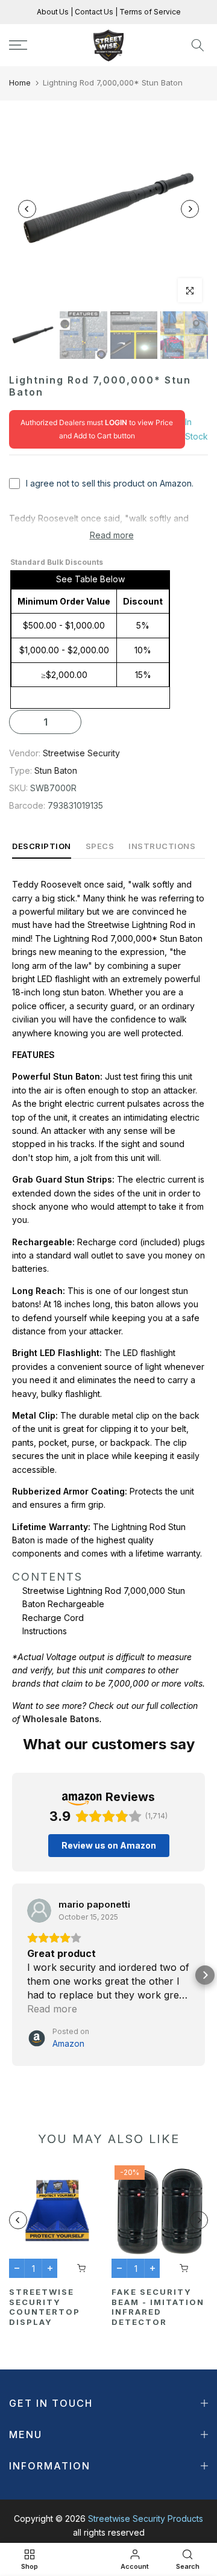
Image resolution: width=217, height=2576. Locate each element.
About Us (54, 12)
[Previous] (27, 209)
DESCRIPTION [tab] (42, 846)
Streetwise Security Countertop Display (45, 2307)
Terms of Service (149, 12)
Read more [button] (52, 2009)
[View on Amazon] (39, 1911)
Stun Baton (56, 770)
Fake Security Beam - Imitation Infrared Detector (158, 2307)
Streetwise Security (81, 753)
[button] (12, 1975)
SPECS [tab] (100, 846)
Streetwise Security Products (146, 2518)
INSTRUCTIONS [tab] (162, 846)
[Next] (190, 209)
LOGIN (116, 422)
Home (20, 82)
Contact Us (93, 12)
